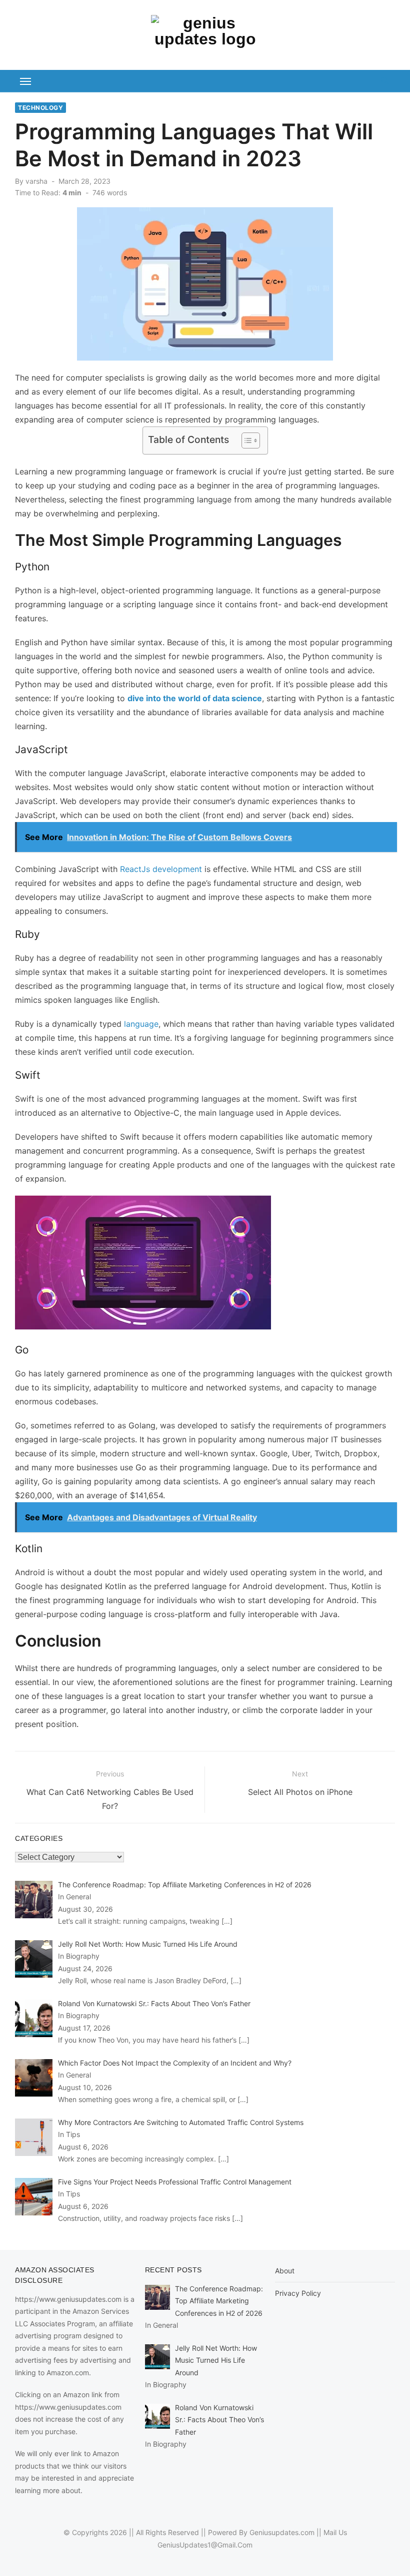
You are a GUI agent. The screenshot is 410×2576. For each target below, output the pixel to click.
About (285, 2271)
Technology (40, 108)
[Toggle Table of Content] (246, 440)
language (141, 1024)
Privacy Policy (298, 2293)
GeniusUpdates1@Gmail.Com (205, 2545)
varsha (36, 181)
